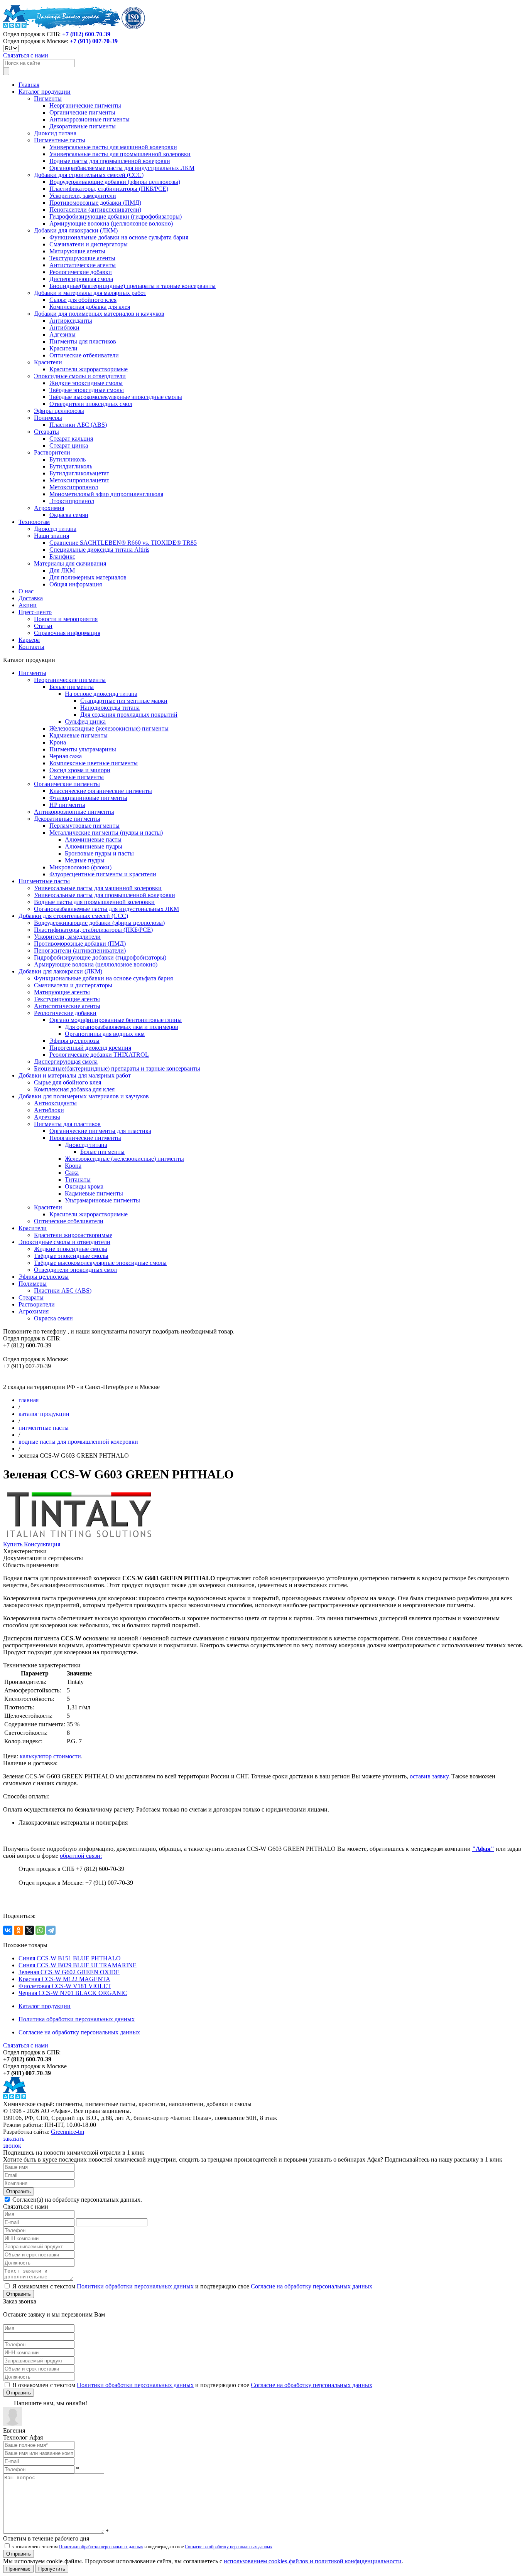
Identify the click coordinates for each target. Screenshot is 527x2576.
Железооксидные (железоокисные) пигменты (109, 728)
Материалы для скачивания (70, 563)
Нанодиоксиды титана (110, 708)
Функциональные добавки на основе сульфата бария (119, 237)
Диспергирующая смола (81, 279)
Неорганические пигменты (85, 105)
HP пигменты (67, 805)
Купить (14, 1544)
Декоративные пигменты (83, 126)
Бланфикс (62, 556)
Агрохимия (49, 508)
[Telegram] (51, 1930)
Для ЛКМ (62, 570)
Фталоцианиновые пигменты (88, 798)
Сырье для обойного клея (83, 300)
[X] (29, 1930)
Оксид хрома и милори (80, 770)
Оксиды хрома (84, 1186)
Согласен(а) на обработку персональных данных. (76, 2200)
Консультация (42, 1544)
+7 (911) (94, 41)
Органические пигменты (82, 112)
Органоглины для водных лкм (105, 1034)
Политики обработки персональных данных (135, 2286)
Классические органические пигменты (101, 791)
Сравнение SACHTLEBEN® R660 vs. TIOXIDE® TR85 (123, 543)
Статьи (43, 626)
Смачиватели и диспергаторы (89, 244)
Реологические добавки (81, 272)
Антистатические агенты (83, 265)
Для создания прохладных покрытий (129, 715)
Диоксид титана (55, 133)
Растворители (52, 452)
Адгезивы (62, 334)
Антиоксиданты (71, 321)
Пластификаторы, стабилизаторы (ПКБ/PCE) (109, 189)
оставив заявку (429, 1776)
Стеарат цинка (69, 445)
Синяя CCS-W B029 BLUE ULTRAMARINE (78, 1965)
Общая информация (76, 584)
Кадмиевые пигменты (79, 735)
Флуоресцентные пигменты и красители (103, 874)
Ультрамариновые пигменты (102, 1200)
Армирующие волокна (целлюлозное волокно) (111, 223)
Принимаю (18, 2569)
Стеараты (46, 432)
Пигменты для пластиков (83, 341)
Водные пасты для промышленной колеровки (110, 161)
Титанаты (78, 1179)
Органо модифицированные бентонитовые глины (116, 1020)
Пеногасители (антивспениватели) (95, 210)
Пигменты (48, 98)
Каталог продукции (45, 92)
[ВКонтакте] (8, 1930)
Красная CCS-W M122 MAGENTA (64, 1979)
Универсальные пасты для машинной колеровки (113, 147)
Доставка (31, 598)
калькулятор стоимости (50, 1756)
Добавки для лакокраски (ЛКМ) (76, 230)
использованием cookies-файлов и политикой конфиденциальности (313, 2561)
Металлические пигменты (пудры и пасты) (106, 833)
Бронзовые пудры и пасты (99, 853)
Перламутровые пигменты (84, 826)
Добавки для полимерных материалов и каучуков (99, 314)
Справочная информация (67, 633)
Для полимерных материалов (88, 577)
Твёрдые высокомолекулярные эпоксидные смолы (116, 397)
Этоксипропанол (72, 501)
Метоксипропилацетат (79, 480)
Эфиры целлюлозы (59, 411)
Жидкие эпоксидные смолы (86, 383)
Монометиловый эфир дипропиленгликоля (106, 494)
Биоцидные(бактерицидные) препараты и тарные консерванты (133, 286)
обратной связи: (81, 1856)
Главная (29, 85)
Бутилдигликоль (71, 466)
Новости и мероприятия (66, 619)
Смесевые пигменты (77, 777)
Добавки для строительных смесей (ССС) (89, 175)
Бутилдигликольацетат (79, 473)
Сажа (72, 1173)
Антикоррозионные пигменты (90, 119)
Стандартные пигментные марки (124, 701)
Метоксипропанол (74, 487)
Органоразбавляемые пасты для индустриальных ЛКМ (122, 168)
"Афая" (483, 1849)
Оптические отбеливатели (84, 355)
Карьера (29, 640)
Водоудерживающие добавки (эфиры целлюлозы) (115, 182)
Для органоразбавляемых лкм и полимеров (122, 1027)
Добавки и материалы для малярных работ (90, 293)
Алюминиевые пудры (94, 846)
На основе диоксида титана (101, 694)
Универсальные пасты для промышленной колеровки (120, 154)
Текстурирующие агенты (82, 258)
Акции (28, 605)
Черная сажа (66, 756)
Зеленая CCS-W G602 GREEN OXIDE (69, 1972)
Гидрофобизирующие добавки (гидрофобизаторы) (116, 216)
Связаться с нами (26, 55)
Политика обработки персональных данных (77, 2019)
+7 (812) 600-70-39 (86, 34)
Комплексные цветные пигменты (94, 763)
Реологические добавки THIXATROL (99, 1055)
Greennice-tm (68, 2132)
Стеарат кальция (71, 439)
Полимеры (48, 418)
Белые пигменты (72, 687)
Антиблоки (64, 327)
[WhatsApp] (40, 1930)
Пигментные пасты (60, 140)
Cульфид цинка (85, 721)
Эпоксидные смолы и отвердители (80, 376)
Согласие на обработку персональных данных (79, 2032)
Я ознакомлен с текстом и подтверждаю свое (192, 2286)
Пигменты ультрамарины (83, 749)
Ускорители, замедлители (83, 196)
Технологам (34, 522)
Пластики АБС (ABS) (78, 425)
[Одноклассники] (19, 1930)
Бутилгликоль (68, 459)
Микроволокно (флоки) (80, 867)
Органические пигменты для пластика (100, 1131)
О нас (26, 591)
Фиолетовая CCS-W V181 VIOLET (65, 1986)
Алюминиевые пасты (93, 839)
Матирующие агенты (77, 251)
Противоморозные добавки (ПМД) (95, 203)
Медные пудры (85, 860)
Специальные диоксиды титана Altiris (99, 550)
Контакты (31, 647)
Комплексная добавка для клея (90, 307)
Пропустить (52, 2569)
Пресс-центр (35, 612)
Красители (63, 348)
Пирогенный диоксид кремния (90, 1048)
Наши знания (52, 536)
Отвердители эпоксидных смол (91, 404)
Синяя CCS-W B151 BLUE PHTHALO (70, 1958)
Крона (58, 742)
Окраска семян (69, 515)
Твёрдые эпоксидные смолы (87, 390)
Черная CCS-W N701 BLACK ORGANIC (73, 1993)
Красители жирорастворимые (89, 369)
